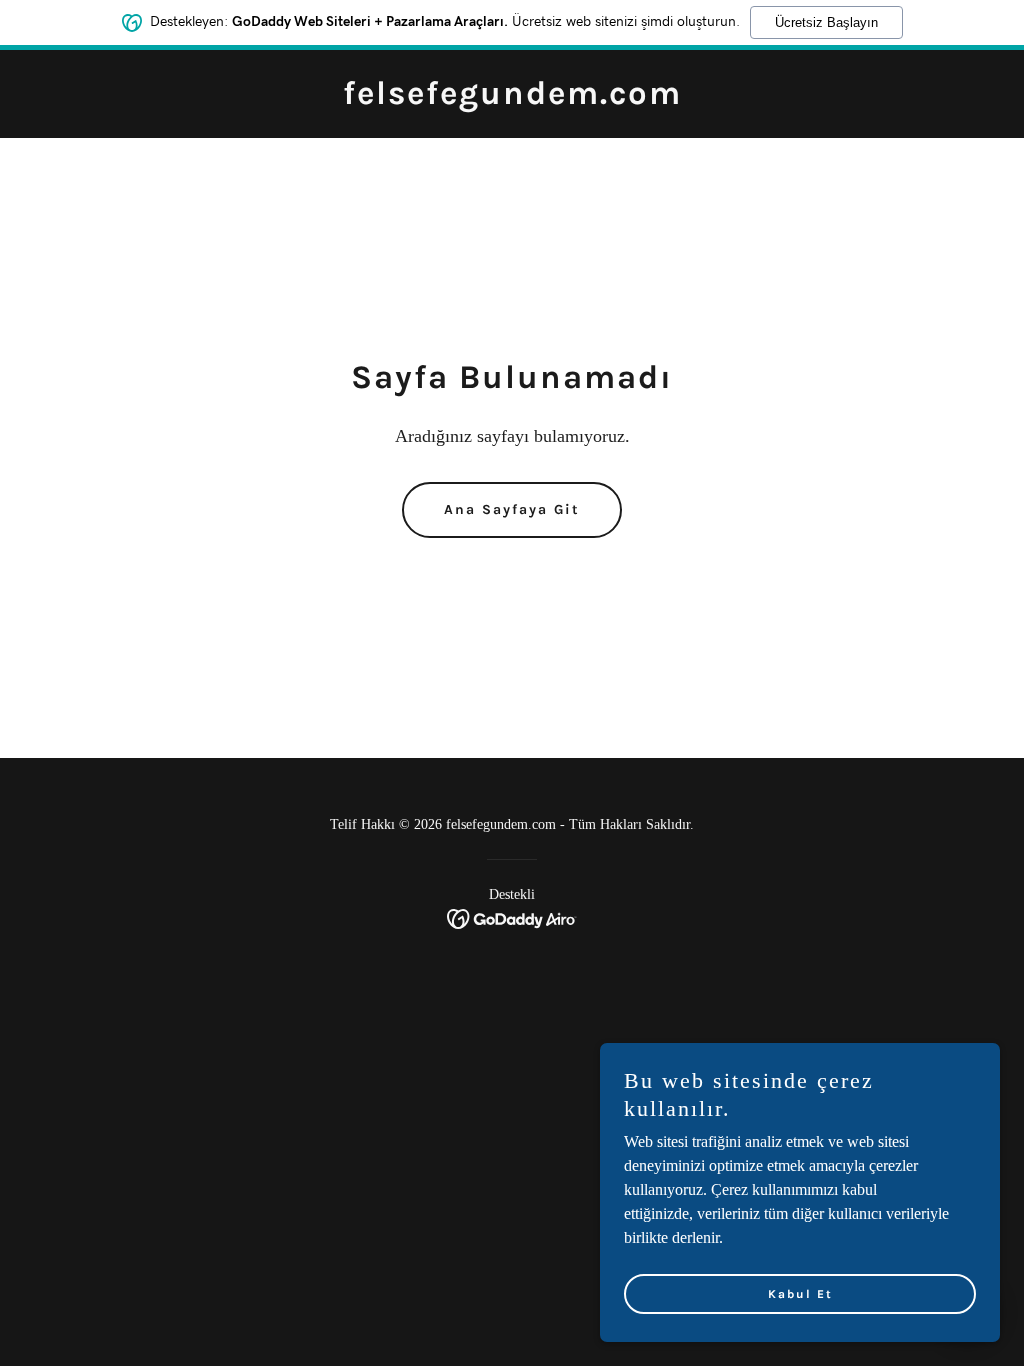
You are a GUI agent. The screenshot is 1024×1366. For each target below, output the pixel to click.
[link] (512, 98)
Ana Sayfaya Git (512, 509)
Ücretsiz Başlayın (826, 22)
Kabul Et (800, 1294)
